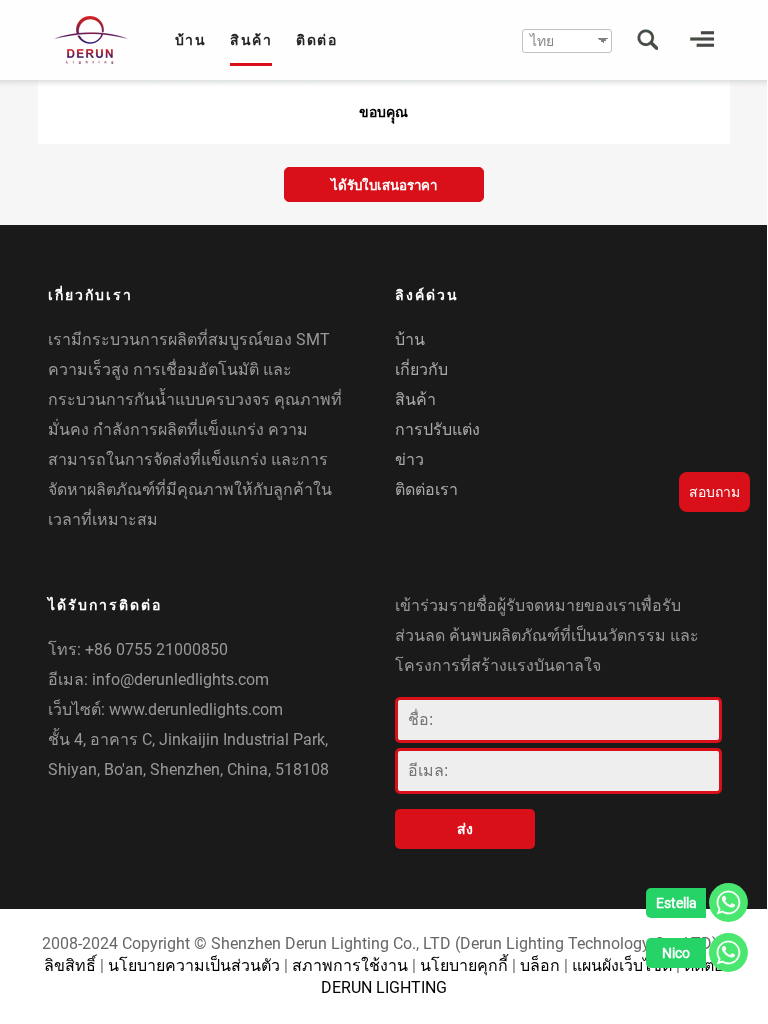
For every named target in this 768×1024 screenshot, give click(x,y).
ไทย (542, 41)
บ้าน (191, 40)
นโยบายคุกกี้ (464, 965)
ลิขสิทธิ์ (70, 965)
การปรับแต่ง (437, 429)
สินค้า (251, 40)
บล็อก (540, 965)
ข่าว (409, 459)
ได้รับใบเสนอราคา (384, 185)
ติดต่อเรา (426, 489)
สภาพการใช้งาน (350, 965)
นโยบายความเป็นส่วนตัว (194, 965)
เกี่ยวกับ (421, 369)
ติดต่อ (316, 40)
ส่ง (465, 829)
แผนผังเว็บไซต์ (622, 965)
